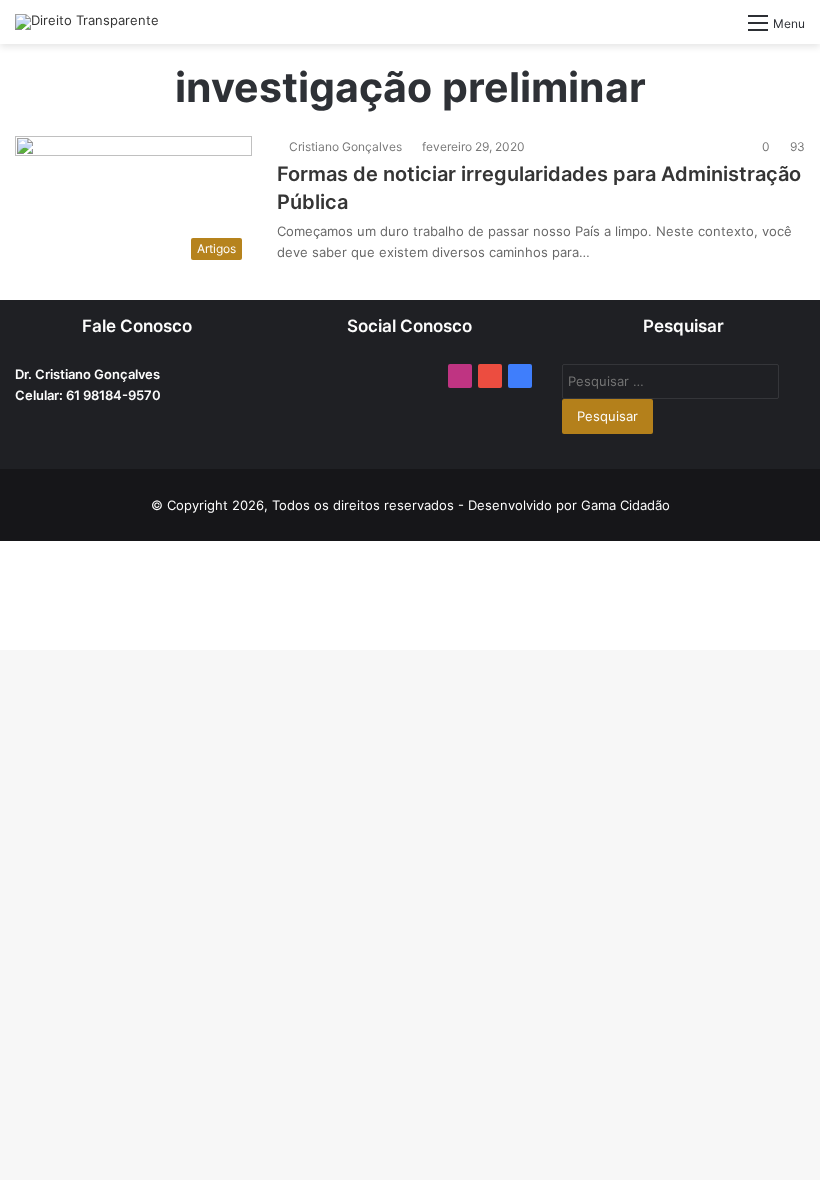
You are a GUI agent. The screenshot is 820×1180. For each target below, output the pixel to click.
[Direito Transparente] (87, 22)
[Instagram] (460, 376)
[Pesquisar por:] (670, 381)
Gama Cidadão (625, 505)
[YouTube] (490, 376)
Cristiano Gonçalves (345, 146)
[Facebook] (520, 376)
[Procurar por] (723, 29)
